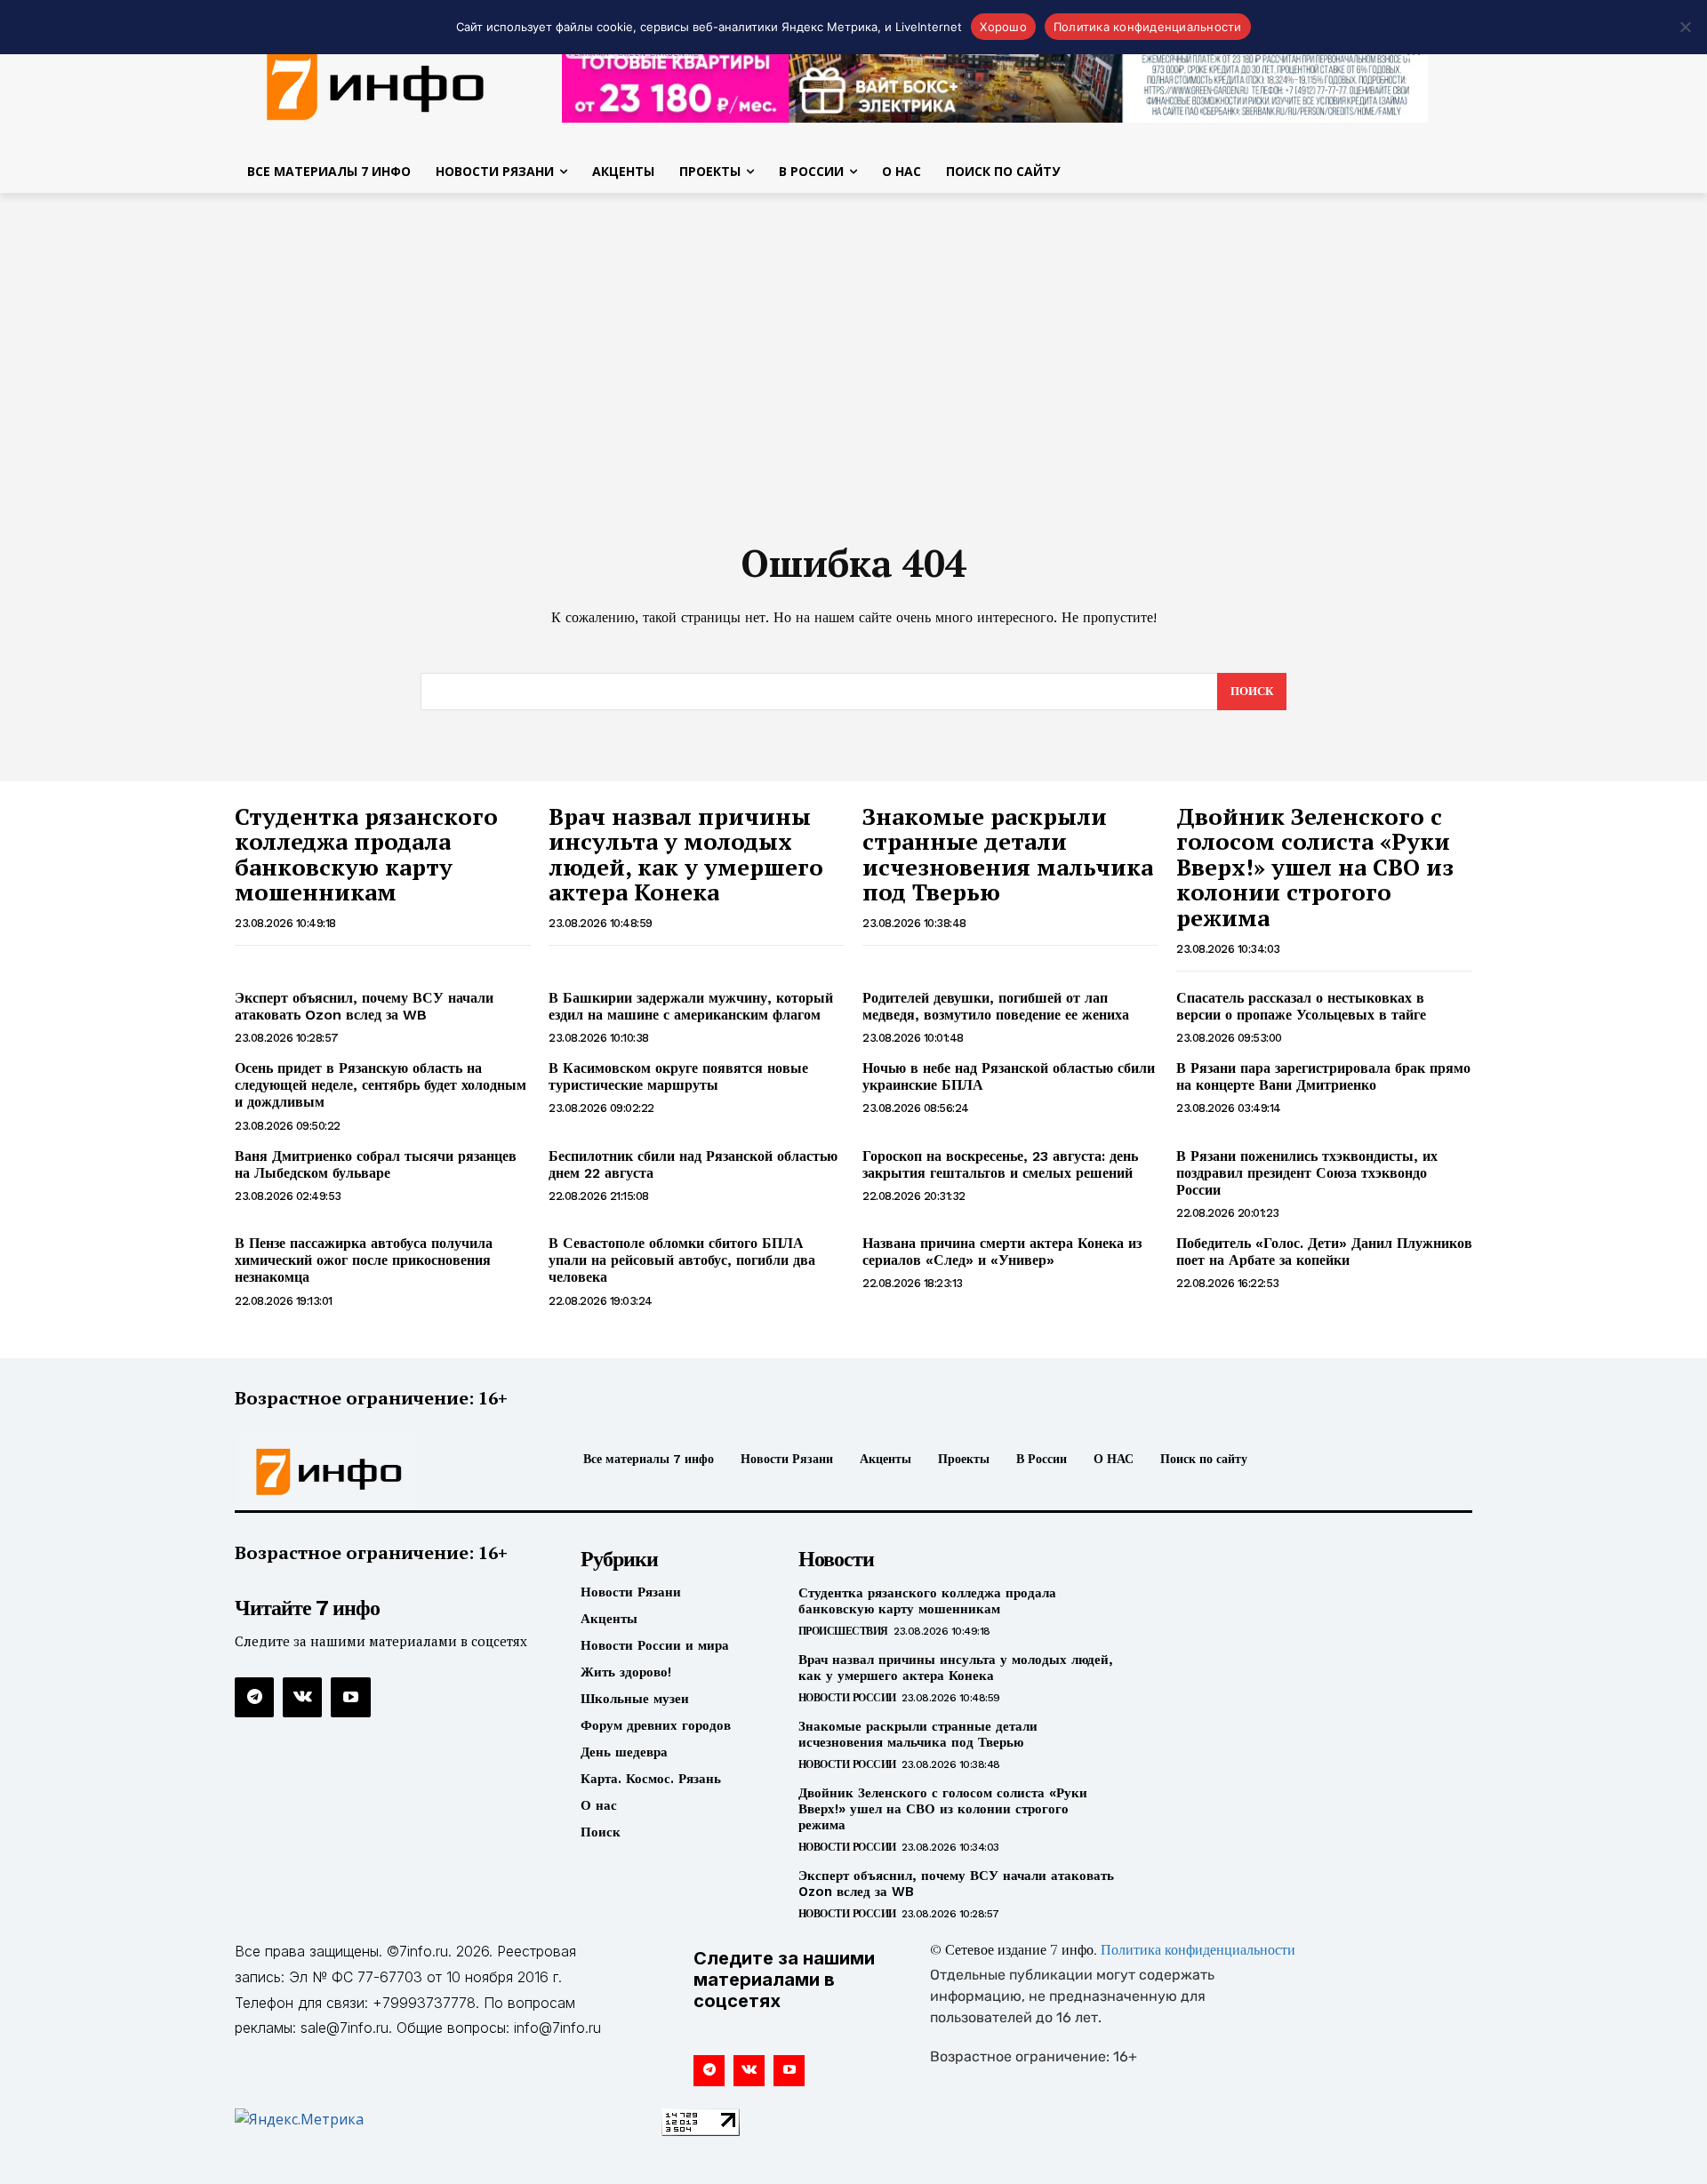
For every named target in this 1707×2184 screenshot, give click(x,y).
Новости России (847, 1698)
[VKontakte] (302, 1697)
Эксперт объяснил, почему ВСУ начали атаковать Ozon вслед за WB (364, 1006)
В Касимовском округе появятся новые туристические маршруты (678, 1076)
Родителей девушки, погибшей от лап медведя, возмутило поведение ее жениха (996, 1006)
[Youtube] (350, 1697)
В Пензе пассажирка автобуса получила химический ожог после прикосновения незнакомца (364, 1260)
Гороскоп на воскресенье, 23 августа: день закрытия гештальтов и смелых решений (1000, 1164)
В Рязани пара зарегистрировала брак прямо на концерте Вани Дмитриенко (1323, 1076)
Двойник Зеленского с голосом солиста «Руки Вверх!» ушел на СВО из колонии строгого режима (1315, 867)
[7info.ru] (376, 84)
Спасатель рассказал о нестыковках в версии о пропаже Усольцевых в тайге (1301, 1006)
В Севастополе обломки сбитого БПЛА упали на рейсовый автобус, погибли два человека (682, 1260)
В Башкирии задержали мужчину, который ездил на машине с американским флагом (691, 1006)
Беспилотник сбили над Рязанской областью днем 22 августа (693, 1164)
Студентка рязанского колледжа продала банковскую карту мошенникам (366, 854)
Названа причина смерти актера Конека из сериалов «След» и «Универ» (1002, 1252)
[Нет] (1685, 27)
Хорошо (1003, 27)
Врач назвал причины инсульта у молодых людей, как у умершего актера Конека (686, 854)
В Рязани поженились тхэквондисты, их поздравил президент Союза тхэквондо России (1307, 1173)
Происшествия (843, 1631)
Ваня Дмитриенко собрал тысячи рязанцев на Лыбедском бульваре (376, 1164)
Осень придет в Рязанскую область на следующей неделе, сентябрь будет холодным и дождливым (381, 1085)
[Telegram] (254, 1697)
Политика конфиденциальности (1198, 1951)
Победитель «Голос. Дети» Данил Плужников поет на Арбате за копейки (1324, 1252)
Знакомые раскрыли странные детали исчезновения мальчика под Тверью (1008, 854)
